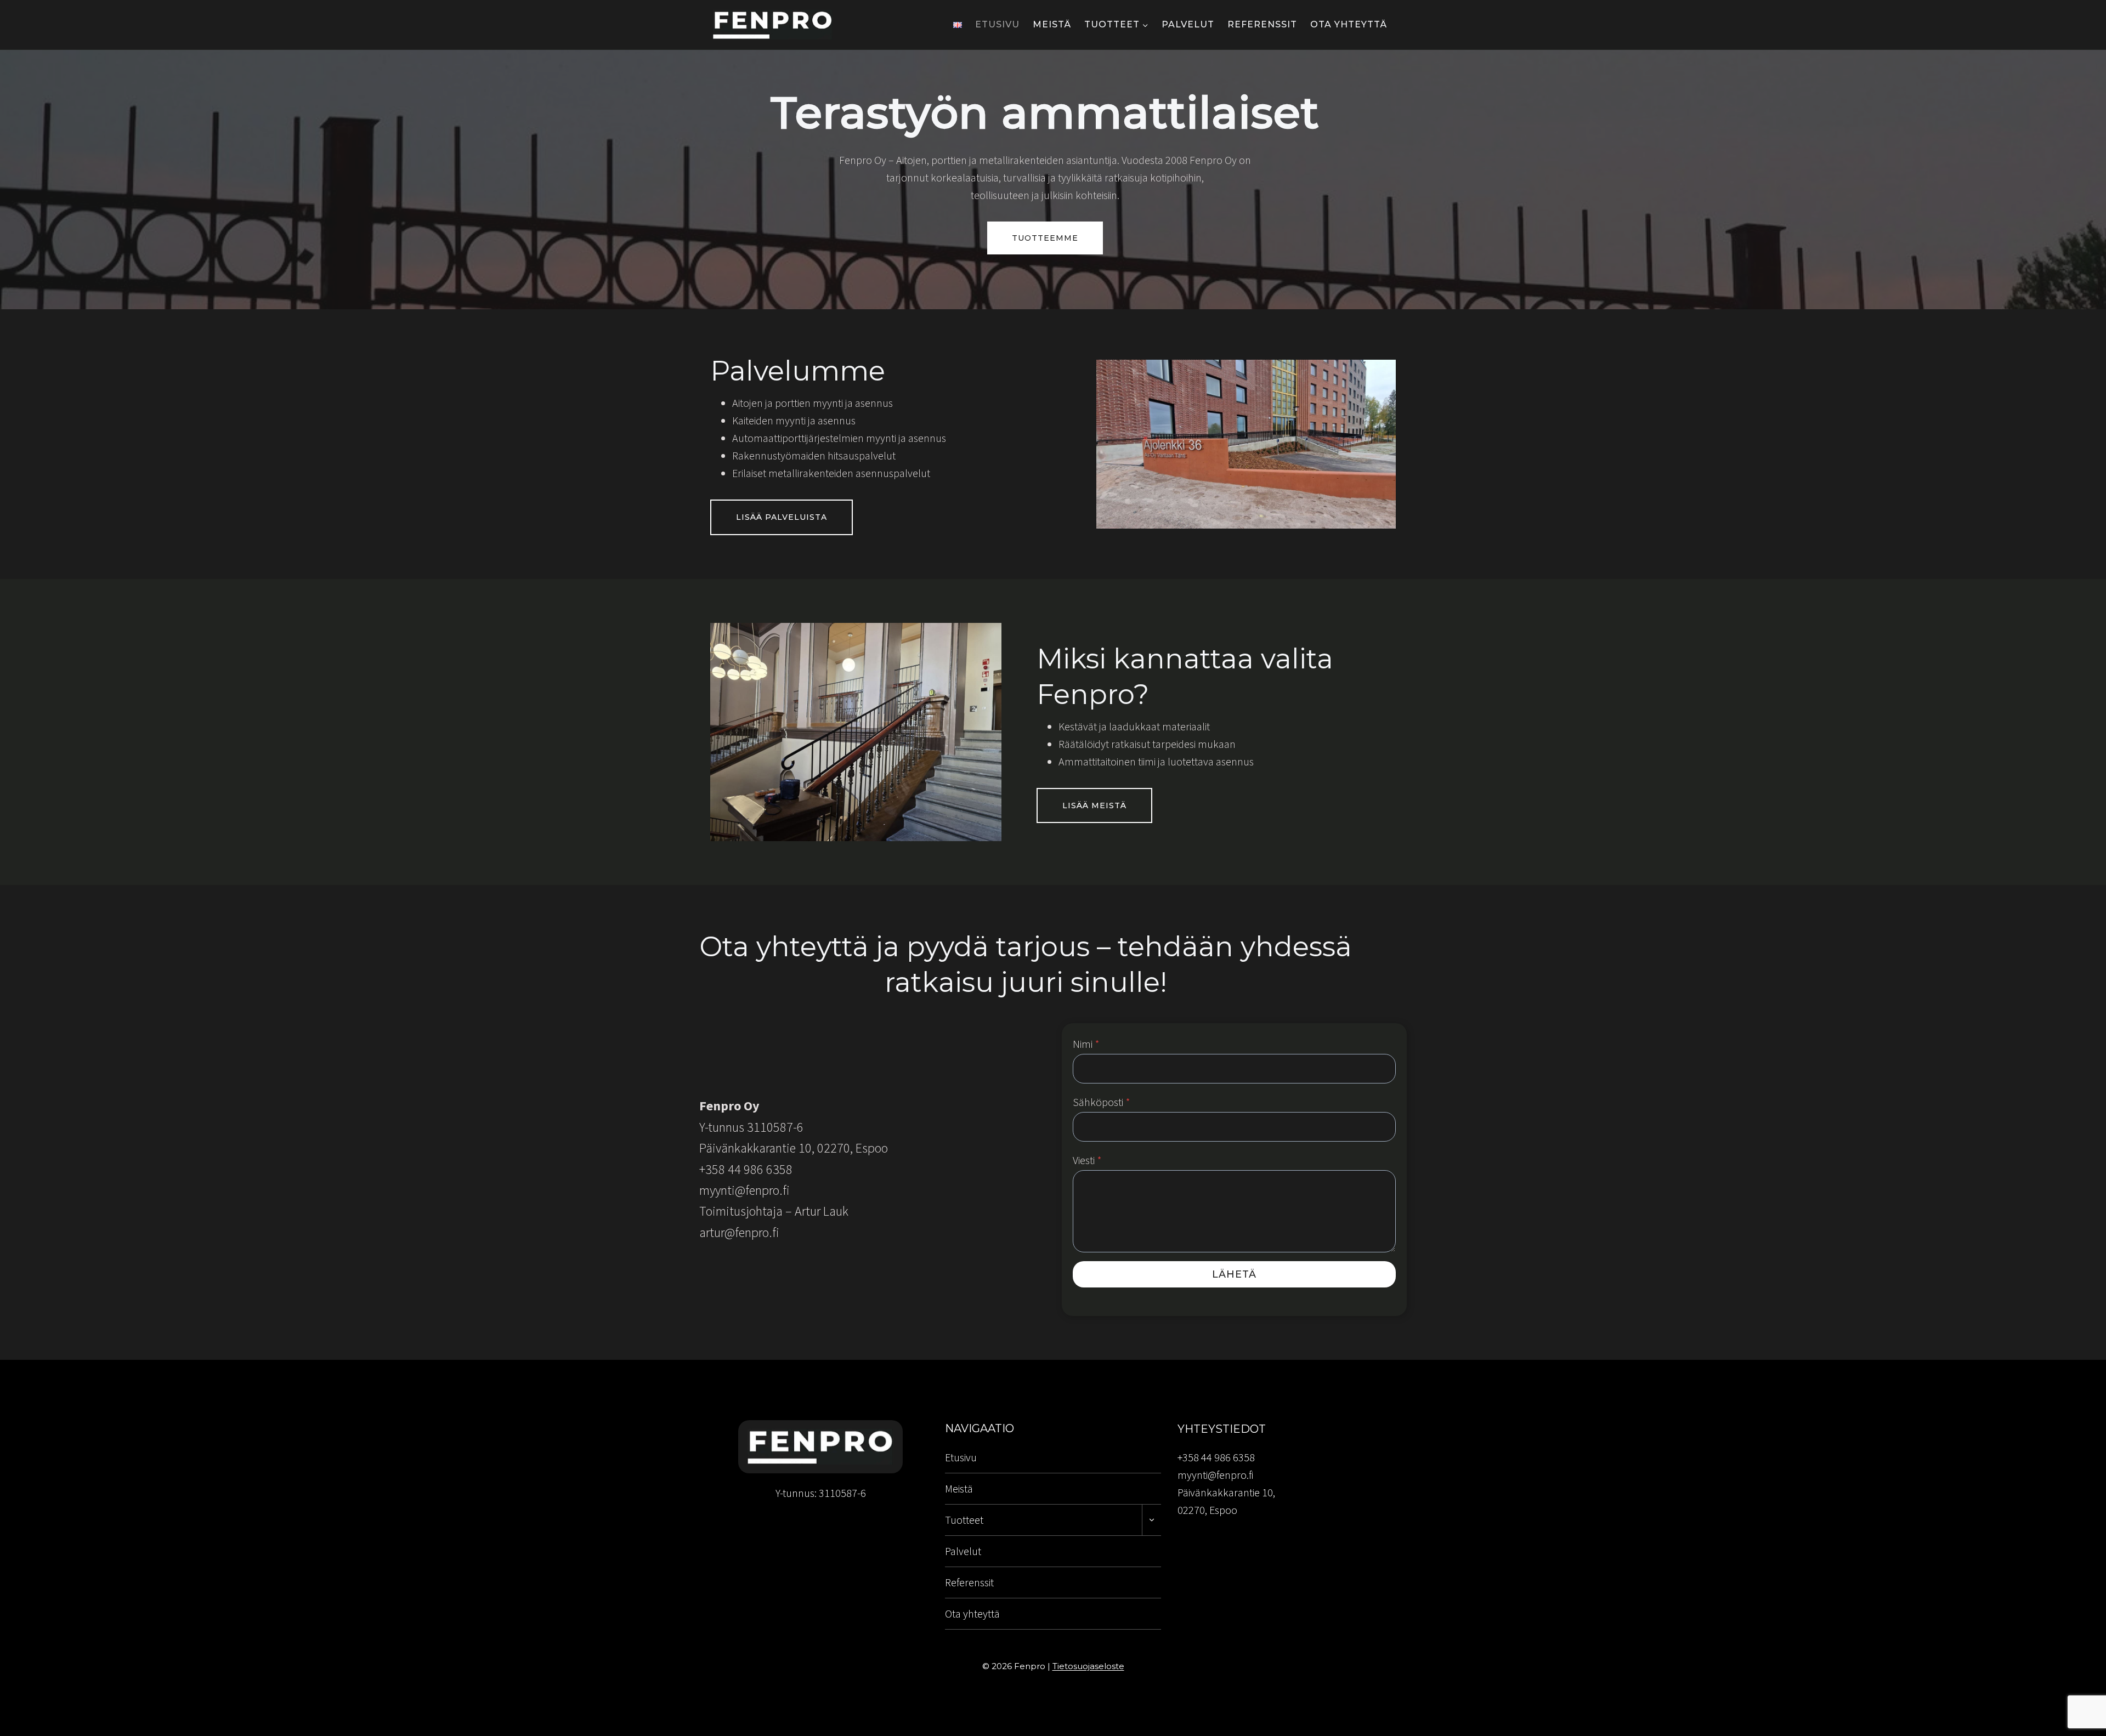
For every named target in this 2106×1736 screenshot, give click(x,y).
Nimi (1086, 1044)
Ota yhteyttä (1349, 24)
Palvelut (1188, 24)
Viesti (1087, 1160)
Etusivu (997, 24)
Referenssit (1262, 24)
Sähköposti (1102, 1102)
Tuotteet (964, 1520)
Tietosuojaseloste (1088, 1666)
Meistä (1052, 24)
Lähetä (1234, 1274)
